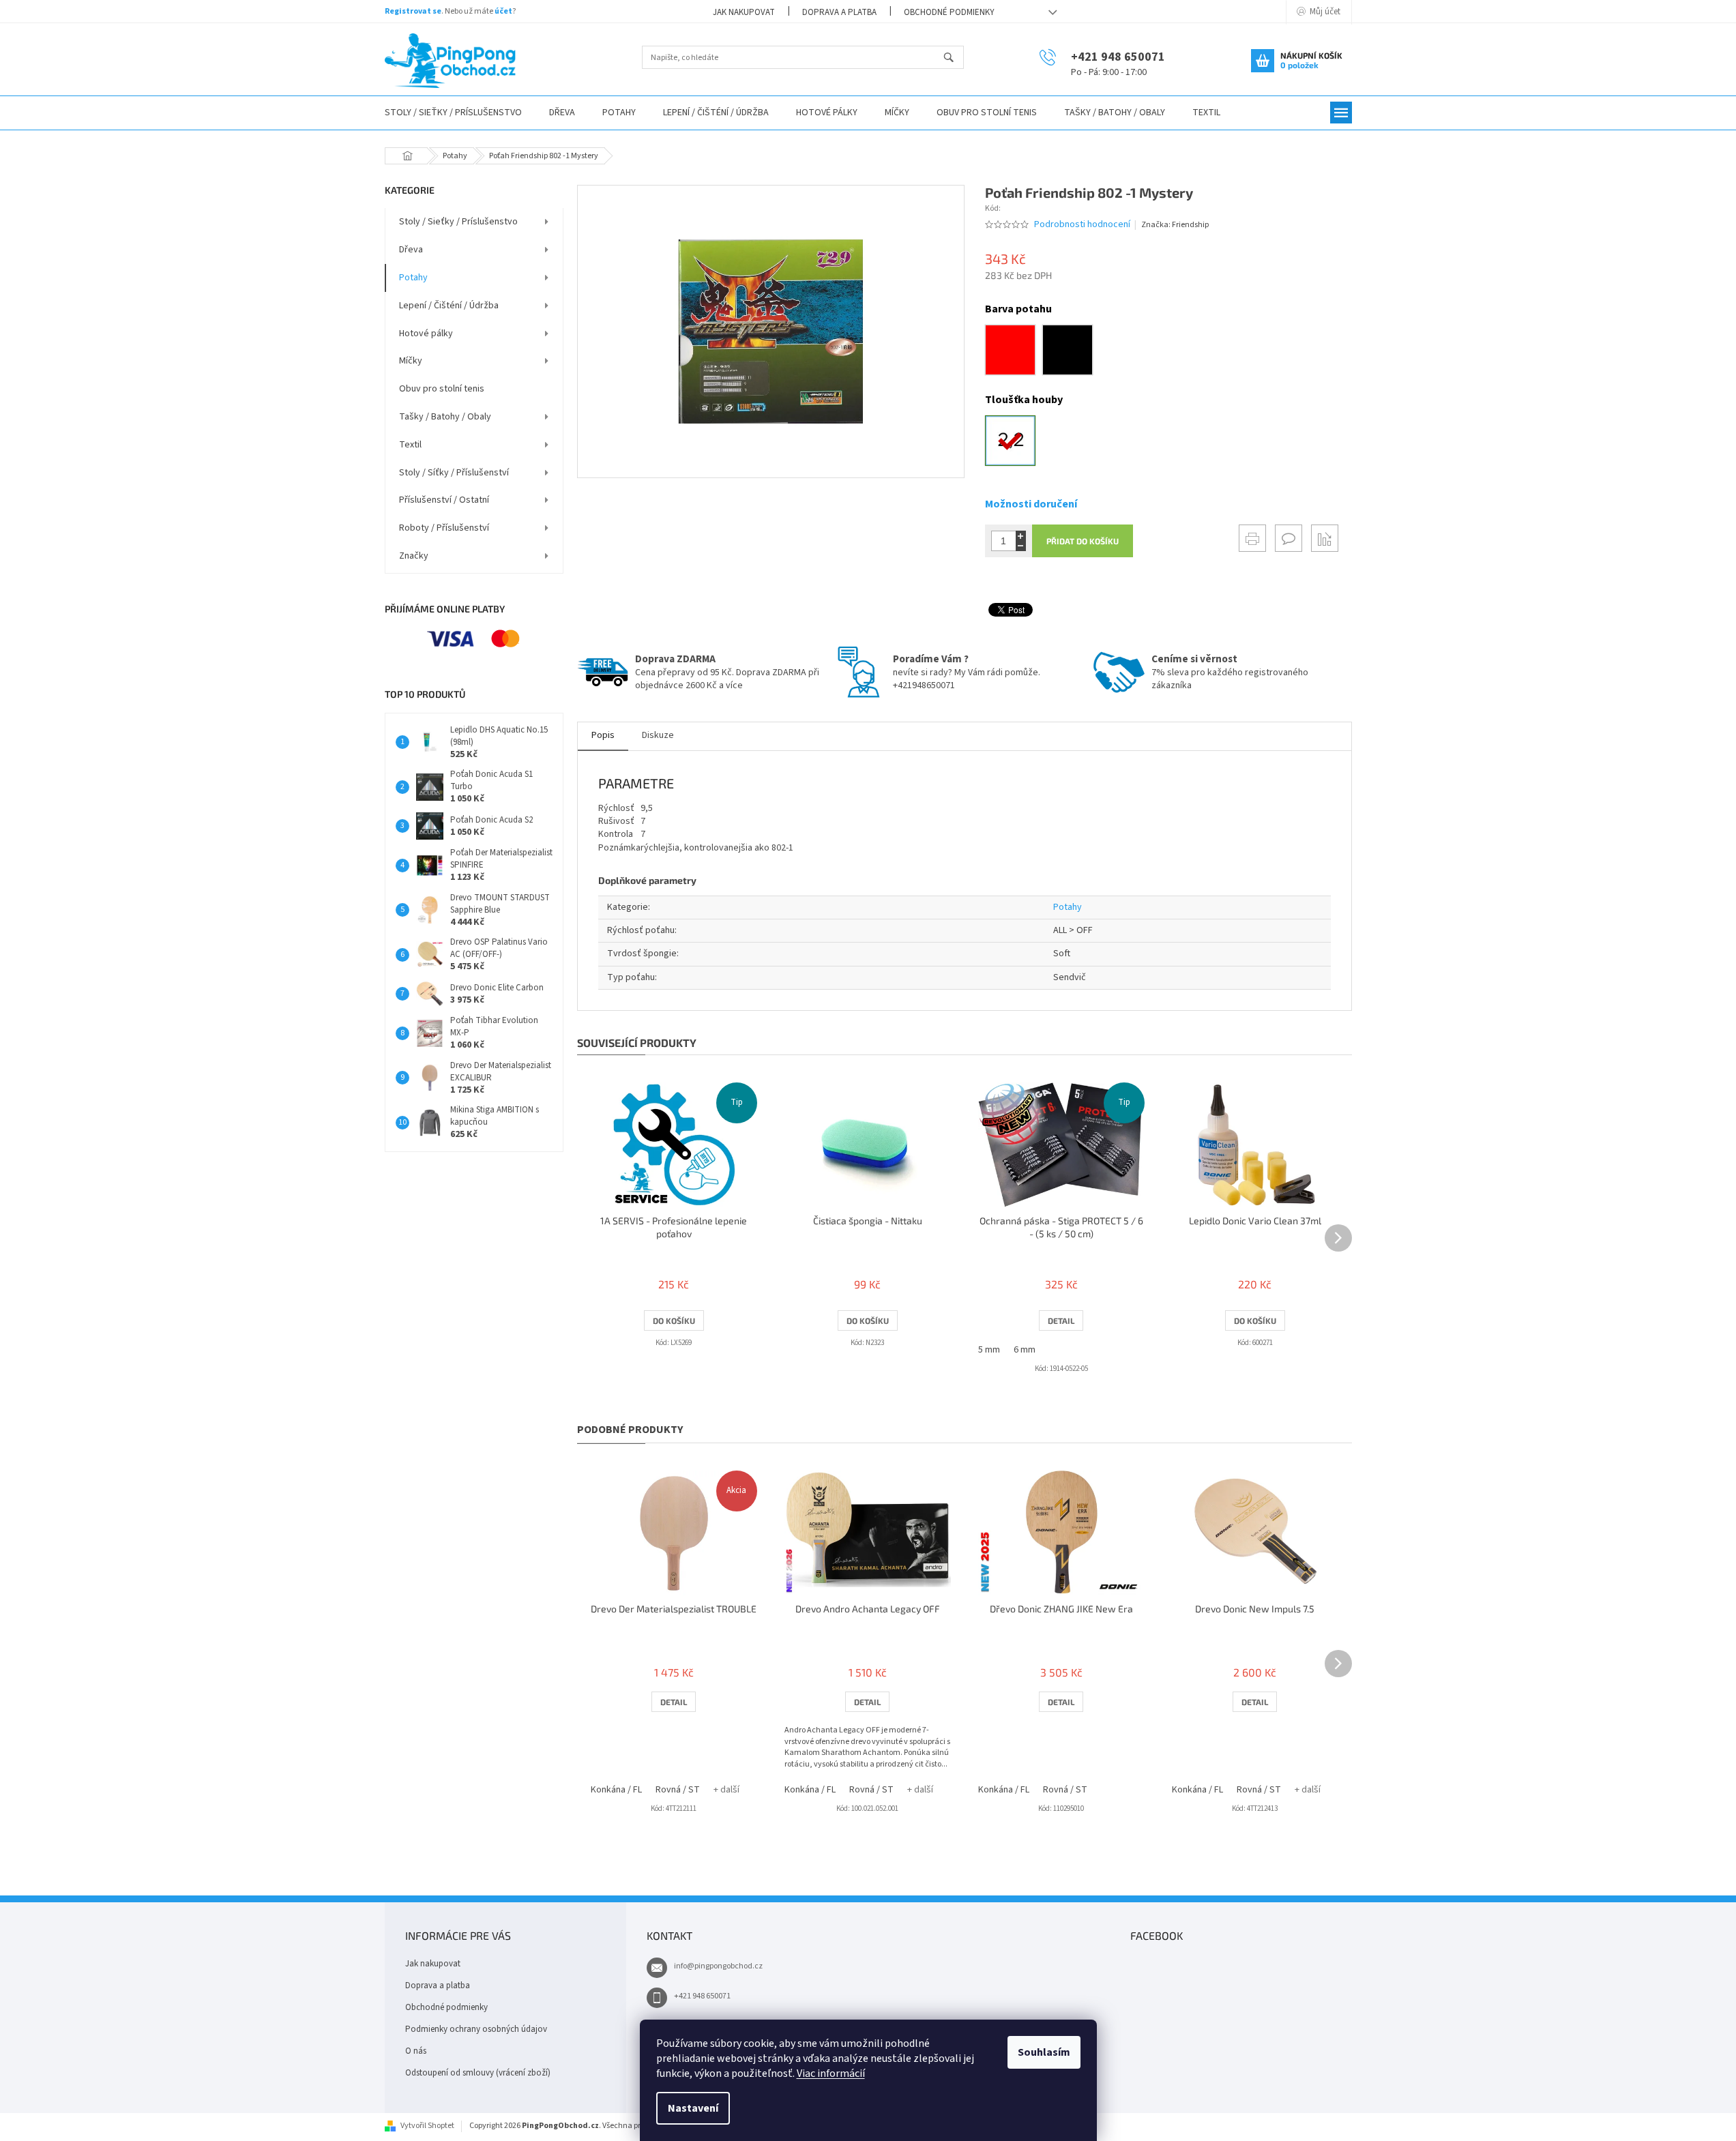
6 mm (1025, 1350)
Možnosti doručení (1031, 504)
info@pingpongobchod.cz (718, 1966)
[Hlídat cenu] (1325, 538)
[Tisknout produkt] (1252, 538)
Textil (410, 445)
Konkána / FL (616, 1790)
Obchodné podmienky (949, 12)
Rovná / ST (678, 1790)
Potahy (413, 278)
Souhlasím (1044, 2052)
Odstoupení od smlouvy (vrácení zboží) (478, 2073)
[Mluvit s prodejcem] (1289, 538)
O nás (416, 2051)
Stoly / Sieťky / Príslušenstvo (458, 222)
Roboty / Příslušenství (444, 528)
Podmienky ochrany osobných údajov (476, 2029)
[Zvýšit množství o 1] (1021, 536)
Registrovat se (413, 11)
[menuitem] (453, 113)
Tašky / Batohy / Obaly (445, 417)
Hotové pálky (426, 334)
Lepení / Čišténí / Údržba (449, 306)
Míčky (411, 361)
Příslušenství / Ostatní (444, 500)
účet (503, 11)
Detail (1061, 1320)
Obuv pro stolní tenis (442, 389)
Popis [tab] (603, 735)
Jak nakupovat (744, 12)
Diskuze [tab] (658, 735)
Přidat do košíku (1083, 541)
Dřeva (411, 250)
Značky (414, 556)
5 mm (989, 1350)
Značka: (1175, 225)
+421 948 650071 (702, 1996)
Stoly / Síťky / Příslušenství (454, 473)
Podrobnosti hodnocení (1082, 225)
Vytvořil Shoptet (427, 2126)
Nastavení (693, 2108)
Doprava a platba (839, 12)
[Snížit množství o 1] (1021, 546)
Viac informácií (831, 2073)
